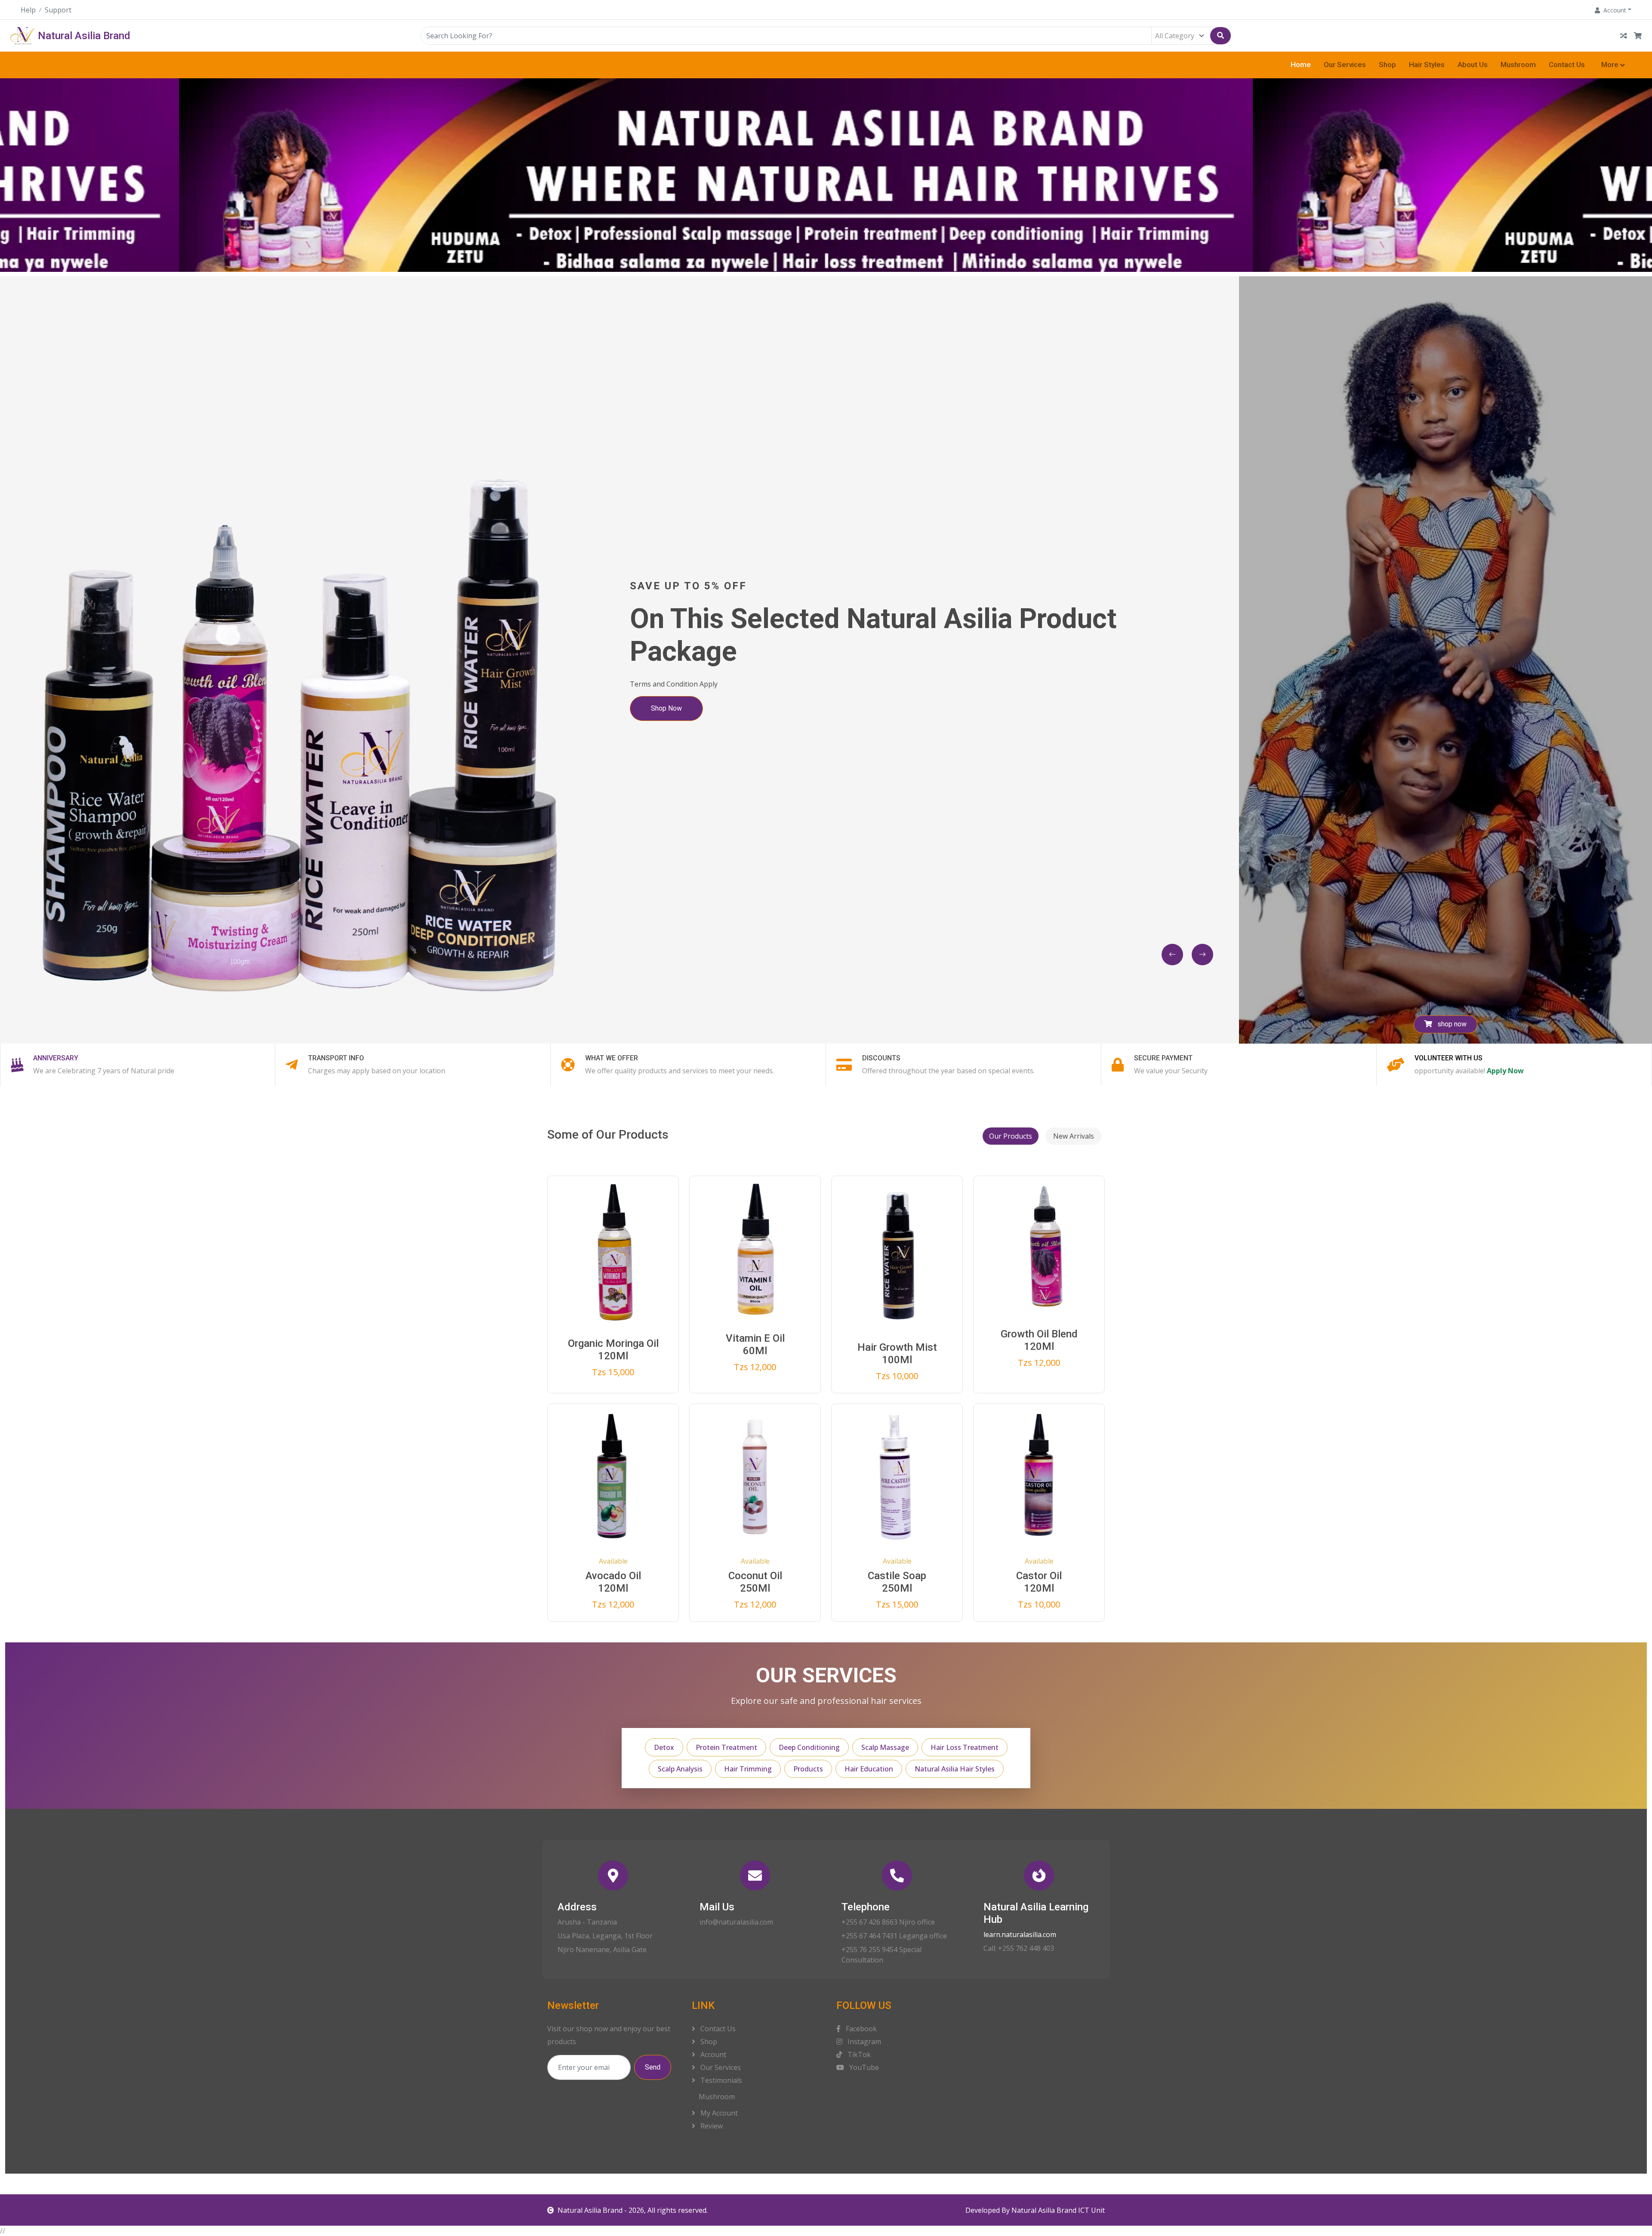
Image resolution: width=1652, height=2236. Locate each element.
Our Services (1345, 65)
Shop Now (678, 718)
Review (711, 2126)
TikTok (858, 2054)
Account (712, 2054)
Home (1301, 65)
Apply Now (1505, 1071)
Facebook (860, 2029)
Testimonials (720, 2080)
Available (613, 1561)
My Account (718, 2113)
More (1610, 65)
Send (653, 2067)
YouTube (863, 2067)
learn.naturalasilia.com (1020, 1934)
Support (58, 10)
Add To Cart (619, 1348)
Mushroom (1518, 65)
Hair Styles (1427, 65)
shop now (1451, 1024)
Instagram (863, 2042)
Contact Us (1567, 65)
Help (28, 10)
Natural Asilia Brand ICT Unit (1058, 2210)
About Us (1473, 65)
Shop (1387, 65)
